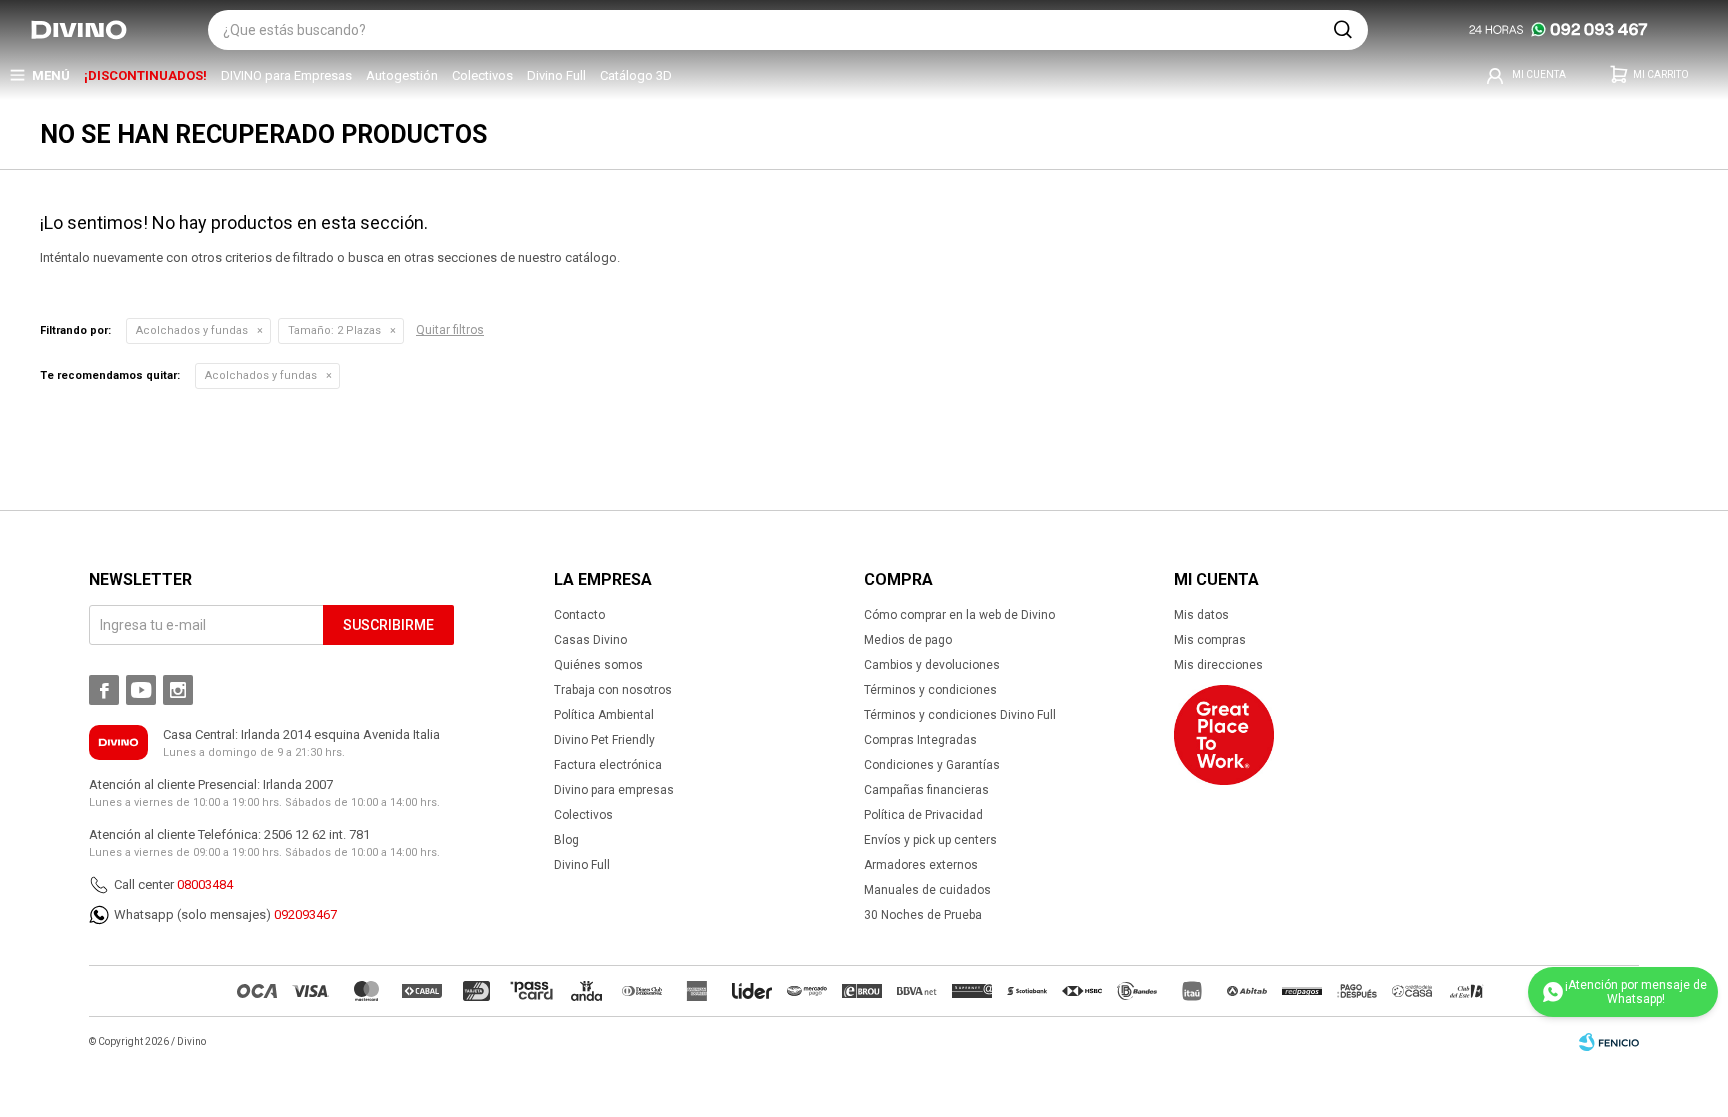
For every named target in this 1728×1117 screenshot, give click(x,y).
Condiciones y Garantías (932, 765)
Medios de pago (908, 640)
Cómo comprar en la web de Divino (959, 615)
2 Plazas (334, 330)
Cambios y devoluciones (932, 665)
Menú (51, 75)
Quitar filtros (450, 330)
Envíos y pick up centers (930, 840)
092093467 (305, 914)
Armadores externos (921, 865)
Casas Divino (590, 640)
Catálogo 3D (636, 75)
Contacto (579, 615)
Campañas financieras (926, 790)
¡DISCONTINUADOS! (145, 75)
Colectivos (482, 75)
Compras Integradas (920, 740)
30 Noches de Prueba (923, 915)
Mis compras (1210, 640)
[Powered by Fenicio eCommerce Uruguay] (1609, 1042)
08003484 (205, 884)
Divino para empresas (614, 790)
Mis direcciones (1218, 665)
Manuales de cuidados (927, 890)
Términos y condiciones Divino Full (960, 715)
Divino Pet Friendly (604, 740)
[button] (1343, 30)
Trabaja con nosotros (613, 690)
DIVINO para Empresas (286, 75)
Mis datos (1201, 615)
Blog (566, 840)
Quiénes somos (598, 665)
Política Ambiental (604, 715)
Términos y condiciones (930, 690)
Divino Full (556, 75)
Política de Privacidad (923, 815)
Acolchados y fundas (192, 330)
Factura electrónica (608, 765)
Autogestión (402, 75)
